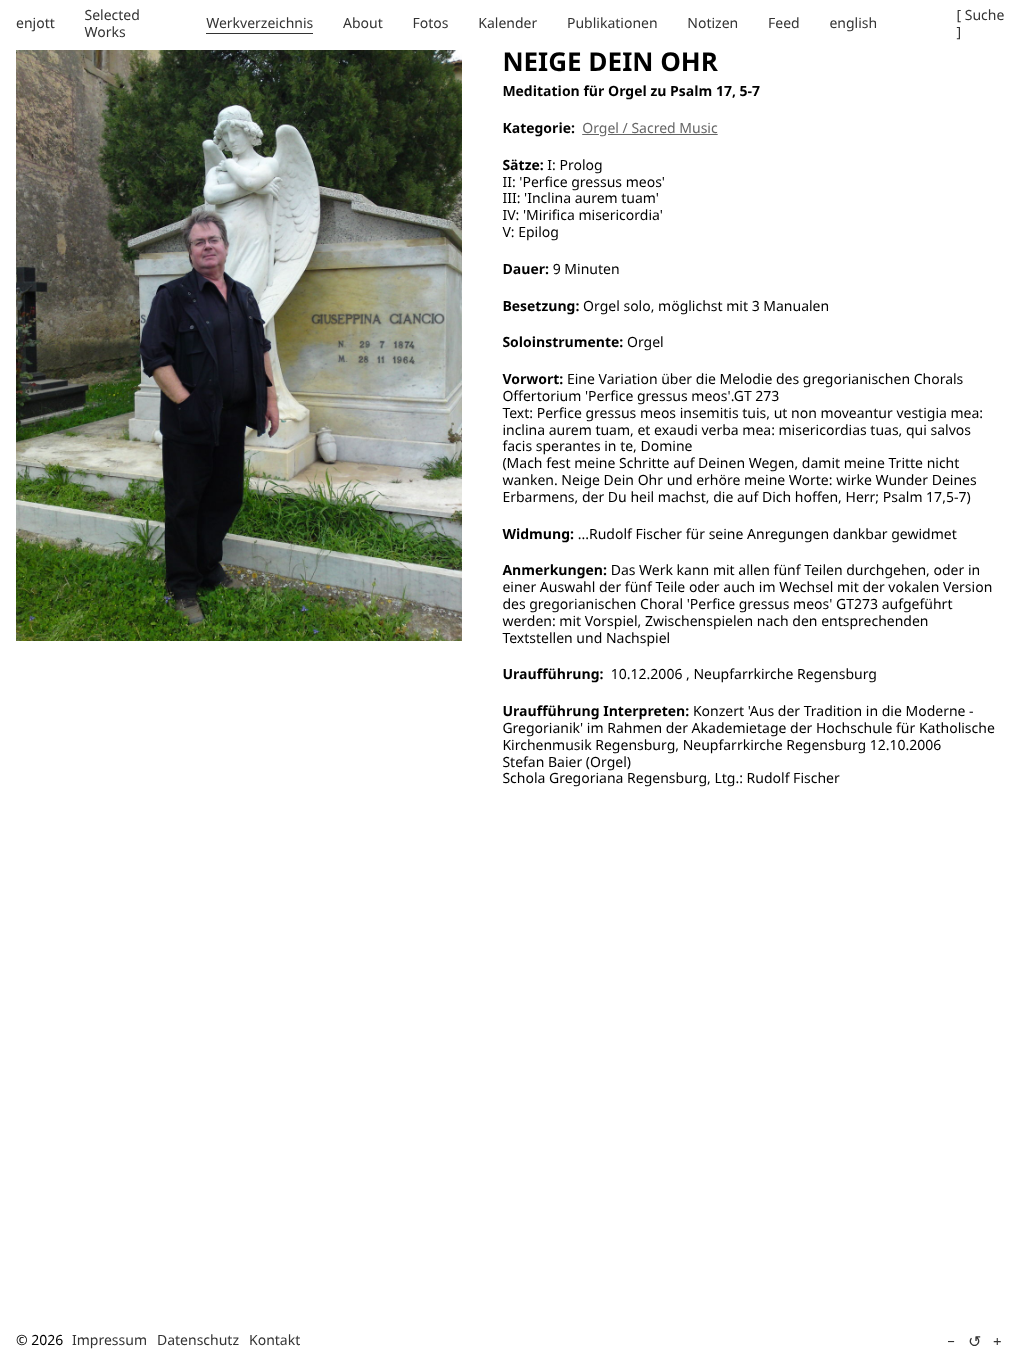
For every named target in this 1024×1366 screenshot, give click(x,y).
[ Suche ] (981, 24)
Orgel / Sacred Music (649, 128)
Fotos (431, 23)
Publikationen (612, 23)
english (853, 23)
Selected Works (112, 24)
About (363, 23)
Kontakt (274, 1340)
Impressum (109, 1340)
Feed (784, 23)
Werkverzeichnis (259, 23)
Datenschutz (198, 1340)
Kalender (507, 23)
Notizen (712, 23)
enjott (35, 23)
